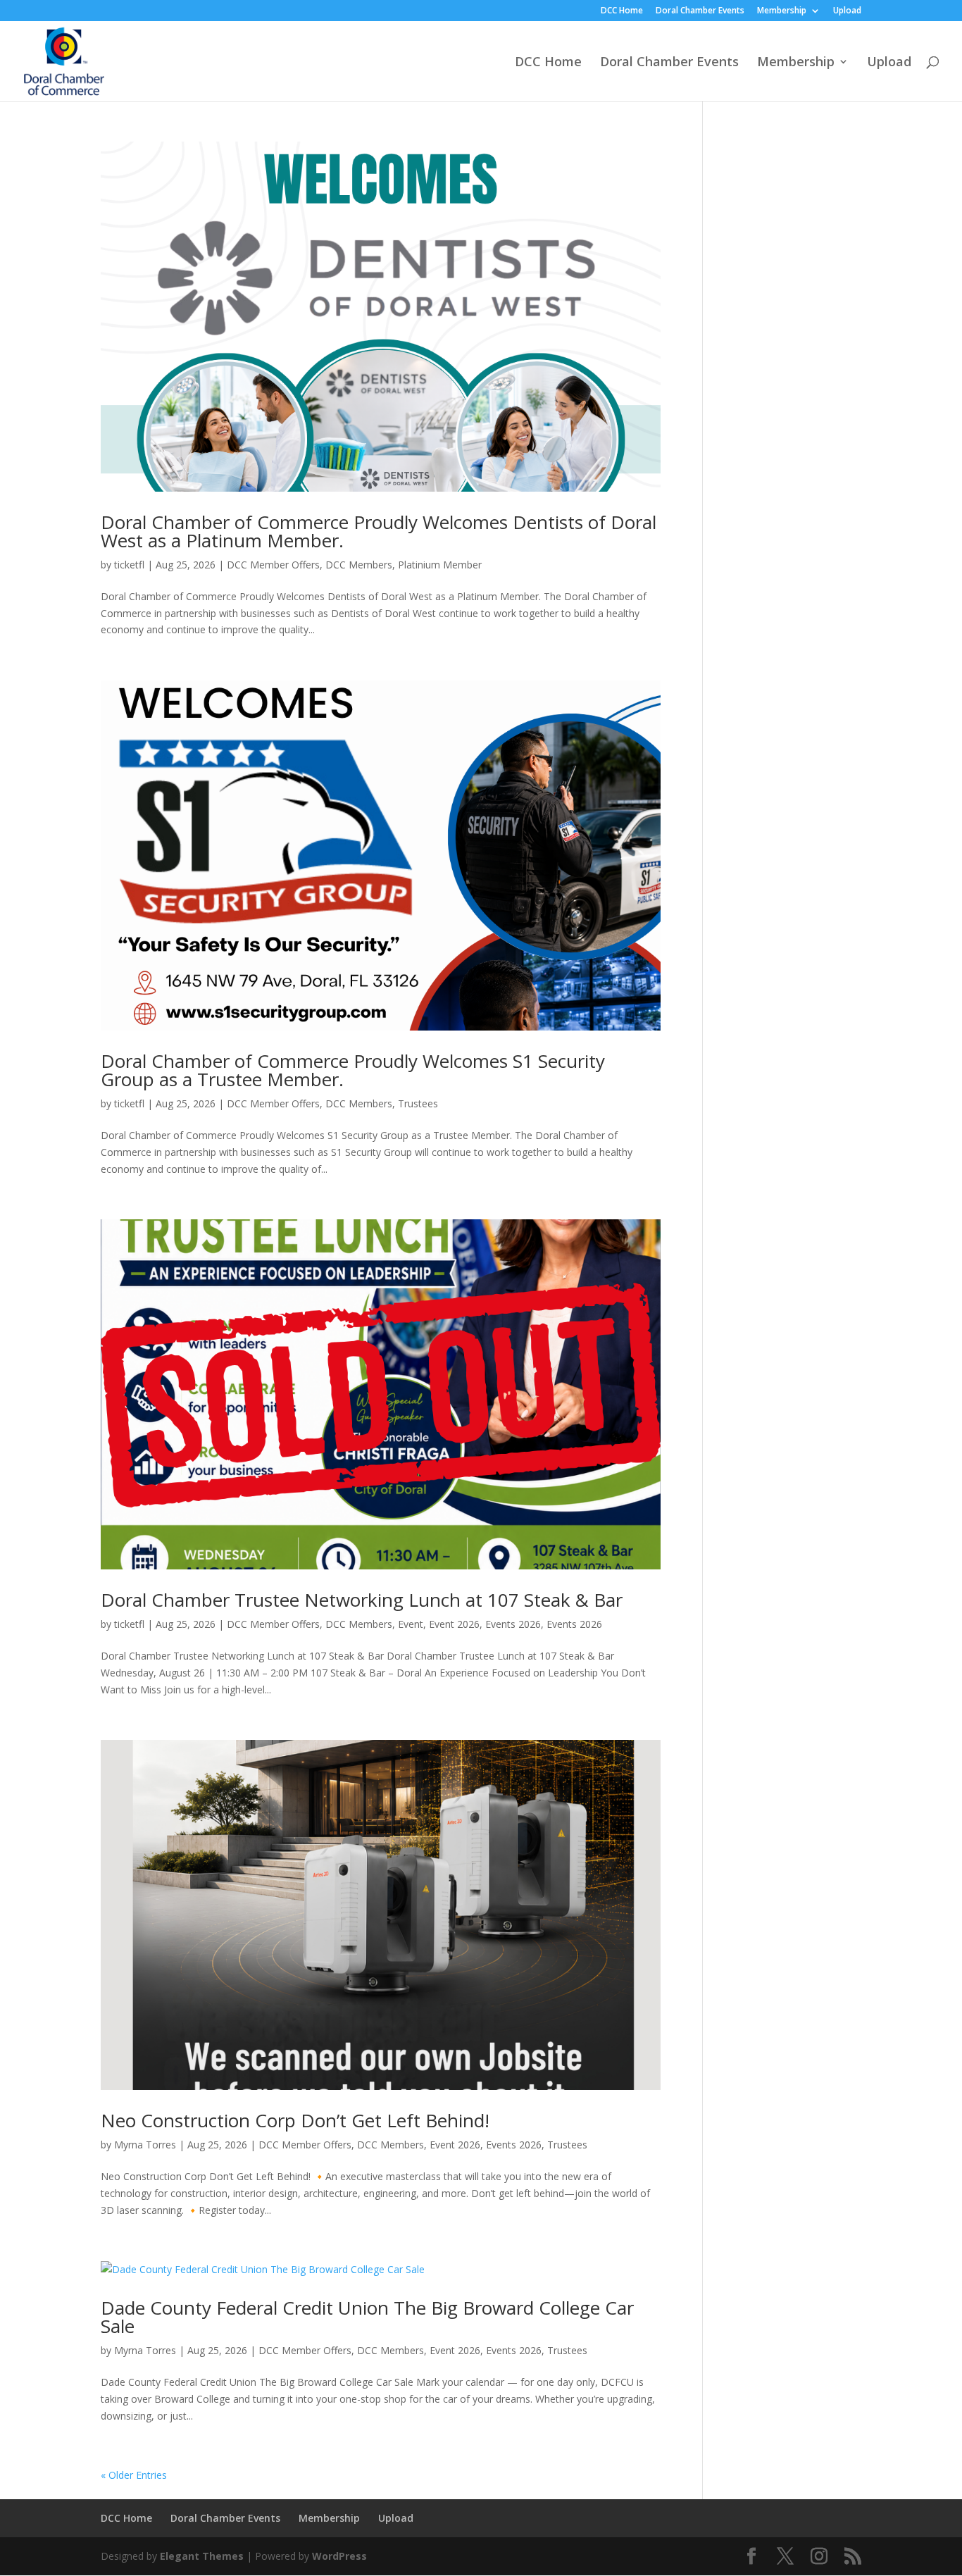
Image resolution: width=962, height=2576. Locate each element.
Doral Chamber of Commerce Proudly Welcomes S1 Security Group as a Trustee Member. (353, 1070)
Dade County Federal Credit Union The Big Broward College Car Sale (367, 2317)
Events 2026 (513, 1624)
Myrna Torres (145, 2145)
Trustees (418, 1103)
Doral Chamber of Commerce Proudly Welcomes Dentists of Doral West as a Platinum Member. (379, 531)
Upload (847, 11)
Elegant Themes (202, 2556)
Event (411, 1624)
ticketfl (129, 565)
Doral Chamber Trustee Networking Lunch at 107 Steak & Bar (362, 1600)
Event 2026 (454, 1624)
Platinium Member (440, 565)
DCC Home (622, 11)
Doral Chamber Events (700, 11)
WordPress (339, 2556)
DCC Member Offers (273, 565)
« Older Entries (134, 2475)
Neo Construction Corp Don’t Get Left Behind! (295, 2120)
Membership (782, 11)
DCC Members (359, 565)
